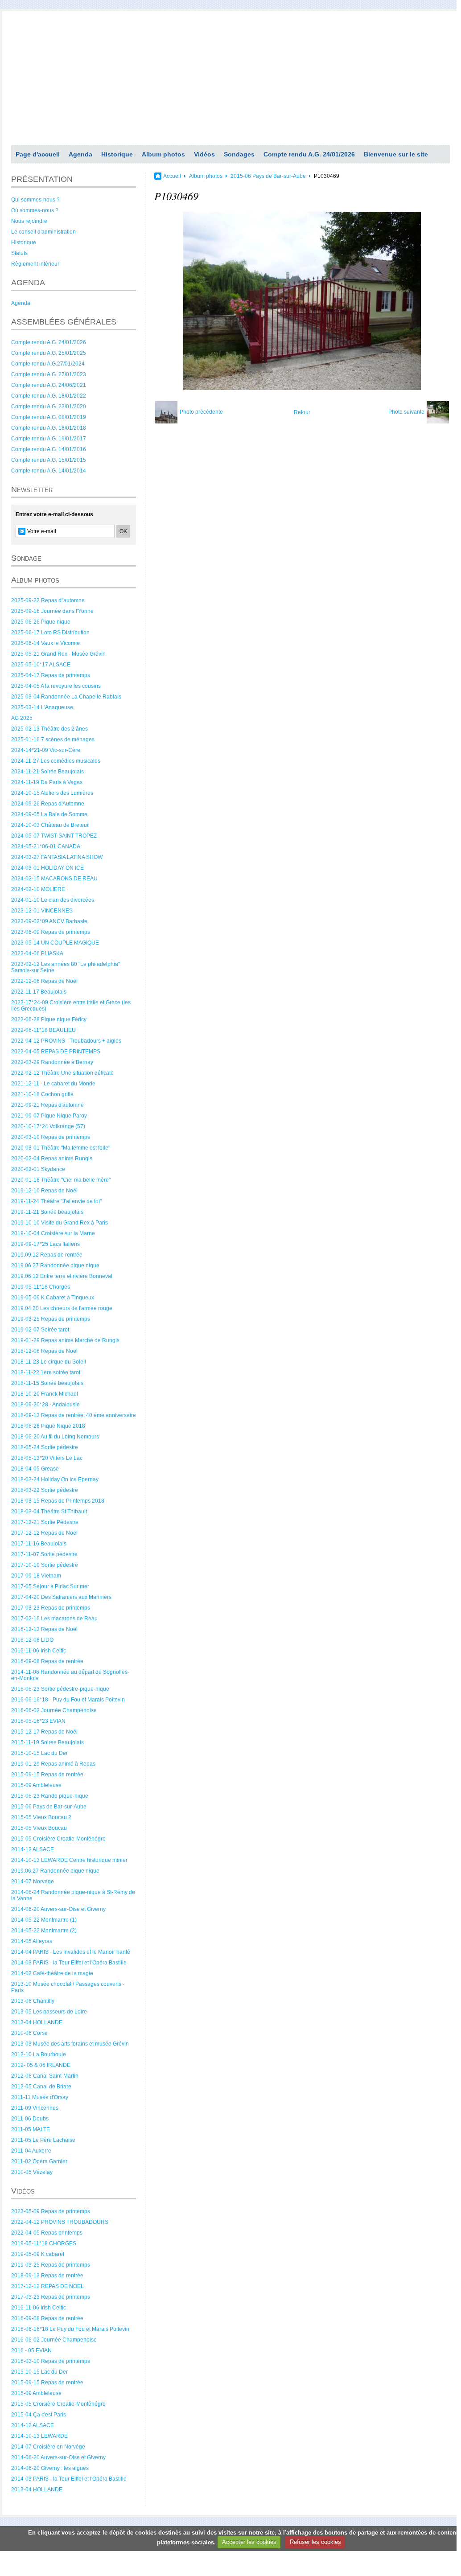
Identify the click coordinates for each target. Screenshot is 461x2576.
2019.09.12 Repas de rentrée (47, 1255)
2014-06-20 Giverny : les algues (50, 2468)
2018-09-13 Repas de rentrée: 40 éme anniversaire (74, 1415)
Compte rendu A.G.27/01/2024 (48, 364)
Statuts (19, 253)
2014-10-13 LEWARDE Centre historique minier (69, 1860)
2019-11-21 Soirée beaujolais (47, 1212)
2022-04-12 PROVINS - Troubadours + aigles (66, 1041)
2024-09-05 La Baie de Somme (49, 814)
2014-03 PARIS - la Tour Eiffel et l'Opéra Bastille (69, 1963)
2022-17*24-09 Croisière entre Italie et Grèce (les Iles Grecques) (71, 1006)
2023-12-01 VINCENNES (42, 911)
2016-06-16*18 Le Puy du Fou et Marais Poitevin (70, 2329)
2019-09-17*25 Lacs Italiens (45, 1244)
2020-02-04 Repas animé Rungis (52, 1159)
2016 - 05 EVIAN (31, 2350)
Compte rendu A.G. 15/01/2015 (49, 460)
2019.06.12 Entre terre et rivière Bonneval (62, 1276)
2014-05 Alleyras (32, 1941)
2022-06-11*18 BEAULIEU (43, 1030)
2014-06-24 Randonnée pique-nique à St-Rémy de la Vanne (73, 1895)
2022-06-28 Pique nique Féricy (49, 1019)
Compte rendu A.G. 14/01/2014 (49, 471)
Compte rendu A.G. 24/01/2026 (309, 154)
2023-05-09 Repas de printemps (51, 2211)
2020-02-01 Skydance (38, 1169)
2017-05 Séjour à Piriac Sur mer (50, 1586)
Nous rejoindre (29, 221)
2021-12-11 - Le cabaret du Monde (53, 1084)
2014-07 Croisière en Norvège (48, 2447)
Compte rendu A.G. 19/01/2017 (49, 439)
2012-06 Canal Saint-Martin (45, 2076)
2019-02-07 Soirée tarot (40, 1330)
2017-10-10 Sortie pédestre (45, 1565)
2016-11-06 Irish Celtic (39, 1651)
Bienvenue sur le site (396, 154)
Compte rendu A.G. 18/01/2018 (49, 428)
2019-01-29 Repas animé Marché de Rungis (65, 1340)
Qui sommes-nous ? (35, 200)
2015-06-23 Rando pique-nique (50, 1796)
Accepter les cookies (249, 2542)
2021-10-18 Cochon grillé (42, 1094)
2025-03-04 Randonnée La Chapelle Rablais (66, 697)
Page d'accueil (38, 154)
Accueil (172, 176)
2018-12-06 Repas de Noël (44, 1351)
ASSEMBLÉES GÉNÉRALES (64, 322)
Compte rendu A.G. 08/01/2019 (49, 417)
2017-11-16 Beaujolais (39, 1544)
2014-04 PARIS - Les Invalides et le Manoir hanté (71, 1952)
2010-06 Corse (29, 2033)
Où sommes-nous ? (35, 210)
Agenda (80, 154)
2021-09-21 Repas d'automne (47, 1105)
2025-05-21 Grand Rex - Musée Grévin (58, 654)
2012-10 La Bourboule (39, 2054)
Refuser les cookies (315, 2542)
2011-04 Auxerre (31, 2151)
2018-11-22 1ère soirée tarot (46, 1372)
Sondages (239, 154)
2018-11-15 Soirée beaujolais (47, 1383)
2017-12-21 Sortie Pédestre (45, 1522)
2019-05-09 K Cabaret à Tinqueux (53, 1298)
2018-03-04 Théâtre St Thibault (49, 1512)
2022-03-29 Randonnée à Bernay (52, 1062)
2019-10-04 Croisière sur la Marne (53, 1233)
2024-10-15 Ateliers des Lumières (52, 793)
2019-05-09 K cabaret (38, 2254)
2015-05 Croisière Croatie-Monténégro (58, 1839)
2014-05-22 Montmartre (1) (44, 1920)
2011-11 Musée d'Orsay (40, 2097)
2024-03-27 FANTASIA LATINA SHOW (57, 857)
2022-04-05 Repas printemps (47, 2233)
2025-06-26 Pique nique (41, 622)
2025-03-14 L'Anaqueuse (42, 707)
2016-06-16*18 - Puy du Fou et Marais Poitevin (68, 1700)
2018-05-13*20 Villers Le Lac (47, 1458)
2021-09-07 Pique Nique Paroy (49, 1116)
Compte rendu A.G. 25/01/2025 (49, 353)
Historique (117, 154)
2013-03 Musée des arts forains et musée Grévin (70, 2044)
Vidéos (204, 154)
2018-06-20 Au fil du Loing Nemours (55, 1437)
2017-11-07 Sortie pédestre (44, 1554)
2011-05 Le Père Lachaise (43, 2140)
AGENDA (28, 283)
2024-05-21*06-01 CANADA (46, 846)
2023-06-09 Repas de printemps (51, 932)
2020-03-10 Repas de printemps (51, 1137)
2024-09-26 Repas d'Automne (48, 804)
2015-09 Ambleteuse (36, 1785)
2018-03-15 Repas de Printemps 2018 (58, 1501)
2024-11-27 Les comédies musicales (56, 761)
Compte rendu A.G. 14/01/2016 (49, 449)
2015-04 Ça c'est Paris (39, 2415)
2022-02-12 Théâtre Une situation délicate (62, 1073)
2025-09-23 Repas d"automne (48, 600)
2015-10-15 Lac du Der (39, 1753)
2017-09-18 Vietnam (36, 1576)
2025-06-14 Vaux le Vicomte (45, 643)
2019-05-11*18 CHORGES (44, 2243)
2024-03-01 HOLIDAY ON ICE (47, 868)
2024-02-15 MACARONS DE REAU (54, 879)
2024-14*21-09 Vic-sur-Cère (46, 750)
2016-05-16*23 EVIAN (38, 1721)
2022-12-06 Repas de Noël (44, 981)
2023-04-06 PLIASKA (37, 953)
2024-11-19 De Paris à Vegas (47, 782)
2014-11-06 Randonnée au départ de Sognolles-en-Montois (70, 1675)
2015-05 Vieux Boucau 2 (41, 1817)
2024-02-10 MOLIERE (38, 889)
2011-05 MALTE (31, 2129)
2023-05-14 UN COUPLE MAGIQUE (55, 943)
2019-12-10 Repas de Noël (44, 1191)
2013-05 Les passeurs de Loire (49, 2012)
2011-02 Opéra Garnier (39, 2161)
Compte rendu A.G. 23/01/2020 (49, 407)
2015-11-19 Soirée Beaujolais (47, 1742)
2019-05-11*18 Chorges (41, 1287)
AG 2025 (22, 718)
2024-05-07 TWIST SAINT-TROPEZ (54, 836)
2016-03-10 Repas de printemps (51, 2361)
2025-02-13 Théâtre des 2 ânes (49, 729)
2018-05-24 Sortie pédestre (45, 1447)
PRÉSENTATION (42, 179)
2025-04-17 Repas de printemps (51, 675)
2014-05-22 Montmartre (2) (44, 1931)
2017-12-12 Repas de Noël (44, 1533)
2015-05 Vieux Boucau (39, 1828)
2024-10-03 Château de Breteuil (50, 825)
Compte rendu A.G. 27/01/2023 (49, 374)
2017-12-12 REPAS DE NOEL (47, 2286)
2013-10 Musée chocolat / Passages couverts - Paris (68, 1987)
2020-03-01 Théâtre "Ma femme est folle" (61, 1148)
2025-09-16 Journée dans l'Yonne (52, 611)
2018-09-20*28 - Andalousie (45, 1405)
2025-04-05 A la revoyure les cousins (56, 686)
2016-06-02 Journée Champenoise (54, 1710)
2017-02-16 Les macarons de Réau (54, 1619)
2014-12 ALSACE (33, 1849)
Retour (302, 412)
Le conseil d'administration (43, 232)
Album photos (163, 154)
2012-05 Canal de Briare (41, 2087)
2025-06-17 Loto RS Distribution (50, 633)
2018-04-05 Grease (35, 1469)
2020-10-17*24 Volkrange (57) (48, 1126)
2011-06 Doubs (30, 2119)
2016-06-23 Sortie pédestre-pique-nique (60, 1689)
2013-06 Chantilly (33, 2001)
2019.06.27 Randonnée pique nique (55, 1265)
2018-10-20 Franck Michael (45, 1394)
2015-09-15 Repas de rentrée (47, 1775)
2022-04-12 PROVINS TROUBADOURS (60, 2222)
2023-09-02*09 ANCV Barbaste (49, 921)
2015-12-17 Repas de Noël (44, 1732)
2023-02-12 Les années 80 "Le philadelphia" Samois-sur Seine (66, 967)
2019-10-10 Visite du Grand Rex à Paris (60, 1223)
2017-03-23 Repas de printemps (51, 1608)
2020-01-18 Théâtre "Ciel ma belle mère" (61, 1180)
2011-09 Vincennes (35, 2108)
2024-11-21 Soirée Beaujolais (47, 772)
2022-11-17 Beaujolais (39, 992)
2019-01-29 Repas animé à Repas (53, 1764)
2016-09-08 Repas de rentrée (47, 1661)
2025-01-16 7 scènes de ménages (53, 740)
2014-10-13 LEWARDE (39, 2436)
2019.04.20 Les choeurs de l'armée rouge (62, 1308)
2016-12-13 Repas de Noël (44, 1629)
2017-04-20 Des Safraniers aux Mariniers (61, 1597)
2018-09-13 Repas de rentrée (47, 2276)
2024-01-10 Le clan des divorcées (53, 900)
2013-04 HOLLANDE (37, 2022)
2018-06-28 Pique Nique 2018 (48, 1426)
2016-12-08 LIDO (32, 1640)
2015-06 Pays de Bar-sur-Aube (49, 1807)
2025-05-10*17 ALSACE (41, 665)
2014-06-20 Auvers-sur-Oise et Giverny (58, 1909)
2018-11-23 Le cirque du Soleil (49, 1362)
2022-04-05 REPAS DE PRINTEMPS (56, 1052)
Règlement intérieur (35, 264)
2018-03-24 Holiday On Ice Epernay (55, 1479)
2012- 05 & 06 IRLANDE (41, 2065)
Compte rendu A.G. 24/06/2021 (49, 385)
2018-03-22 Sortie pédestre (45, 1490)
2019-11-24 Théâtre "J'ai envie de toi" (56, 1201)
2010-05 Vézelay (32, 2172)
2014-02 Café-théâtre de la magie (52, 1973)
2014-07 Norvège (33, 1882)
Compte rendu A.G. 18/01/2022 (49, 396)
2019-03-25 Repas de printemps (51, 1319)
